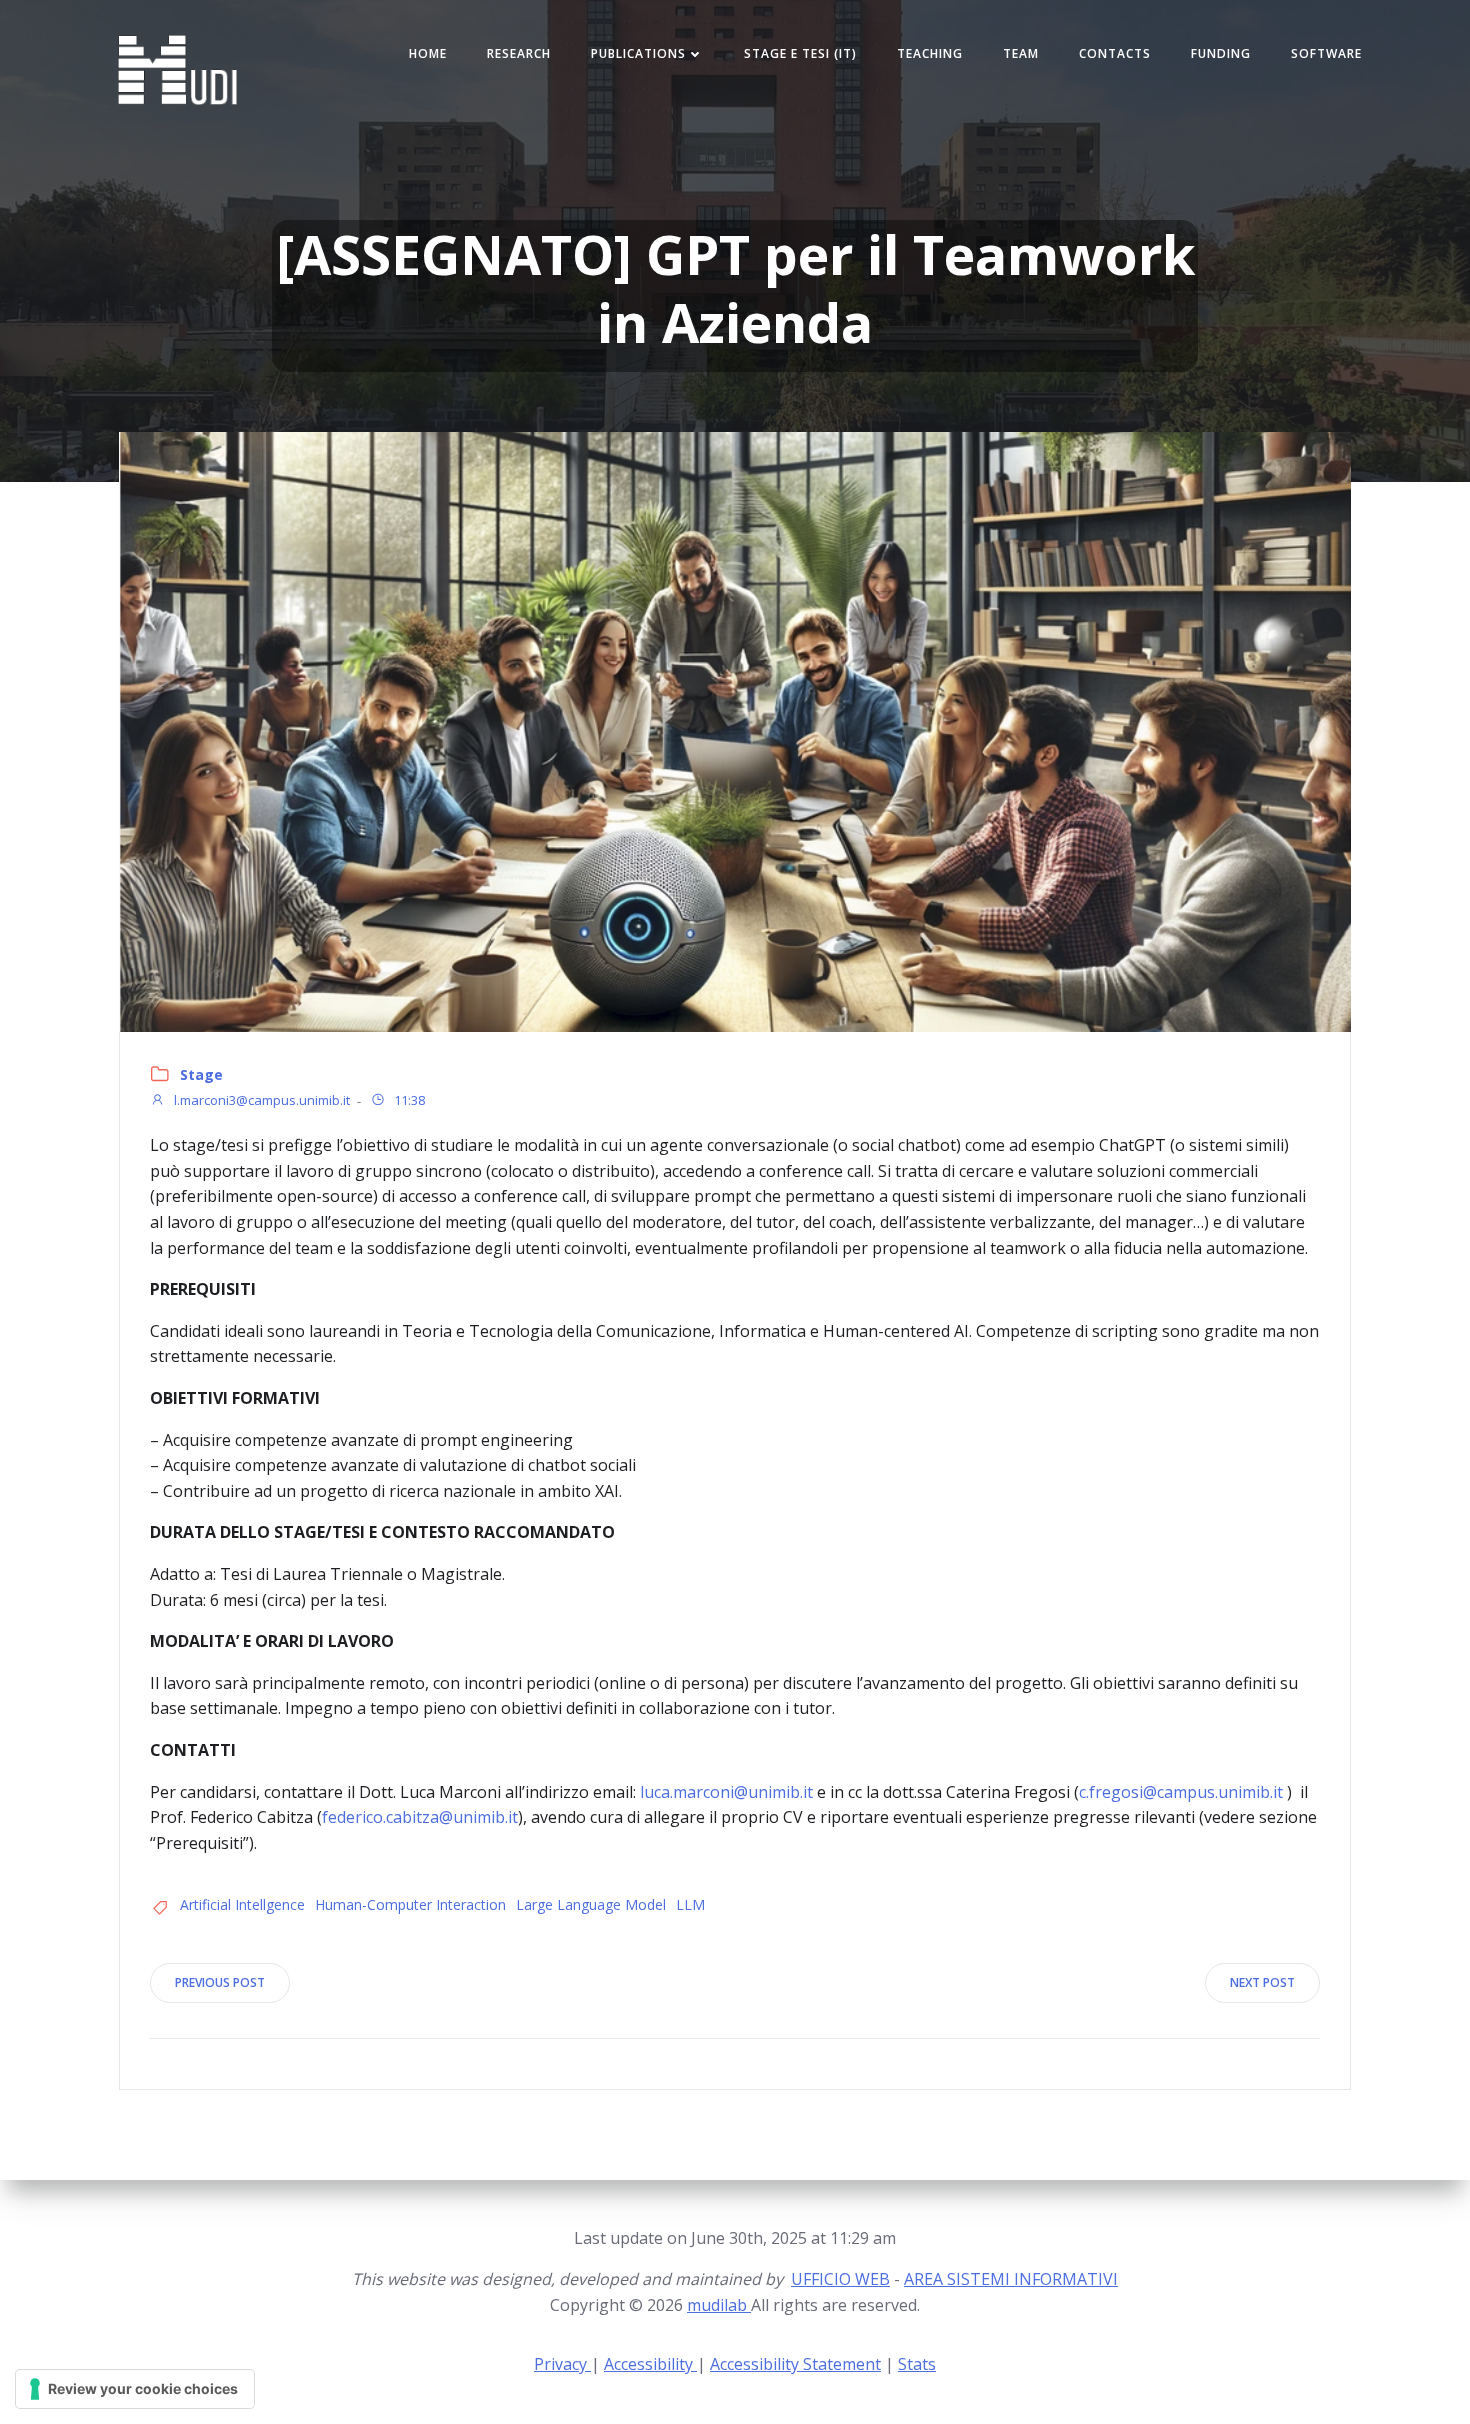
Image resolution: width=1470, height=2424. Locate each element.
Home (428, 53)
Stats (917, 2364)
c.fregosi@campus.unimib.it (1181, 1792)
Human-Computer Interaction (410, 1904)
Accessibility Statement (795, 2364)
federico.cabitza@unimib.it (420, 1817)
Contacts (1115, 53)
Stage (201, 1074)
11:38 (408, 1101)
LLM (690, 1904)
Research (519, 53)
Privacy (562, 2364)
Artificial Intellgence (242, 1904)
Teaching (930, 53)
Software (1326, 53)
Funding (1221, 53)
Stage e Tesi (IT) (800, 53)
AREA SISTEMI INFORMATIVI (1011, 2279)
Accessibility (650, 2364)
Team (1021, 53)
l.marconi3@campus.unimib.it (260, 1101)
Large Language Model (591, 1904)
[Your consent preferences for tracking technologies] (135, 2389)
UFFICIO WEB (840, 2279)
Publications (638, 53)
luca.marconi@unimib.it (726, 1792)
